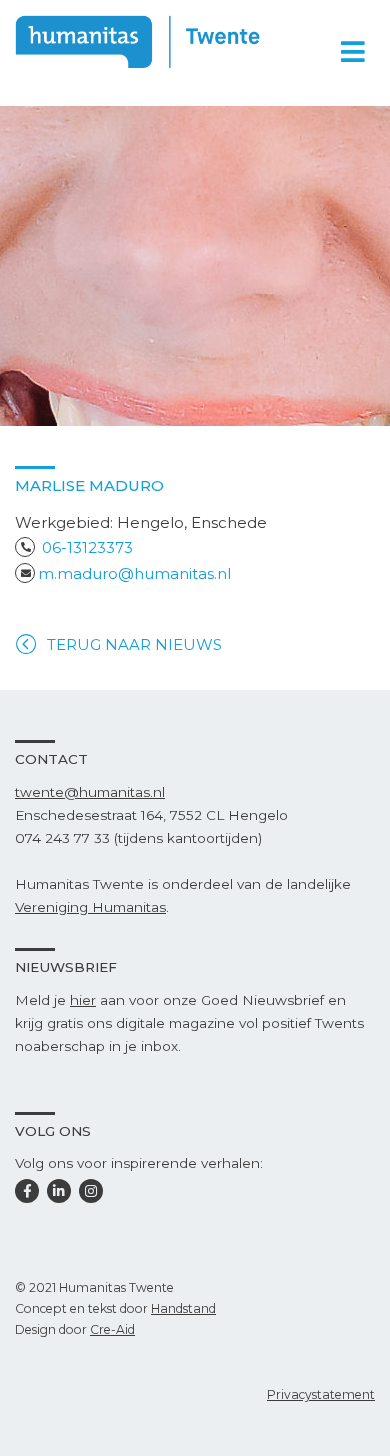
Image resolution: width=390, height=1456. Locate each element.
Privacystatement (321, 1394)
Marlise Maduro (89, 485)
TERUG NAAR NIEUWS (134, 644)
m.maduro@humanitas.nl (134, 573)
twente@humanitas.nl (90, 792)
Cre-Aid (112, 1329)
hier (83, 1000)
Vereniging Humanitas (90, 907)
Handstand (183, 1308)
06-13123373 (87, 547)
